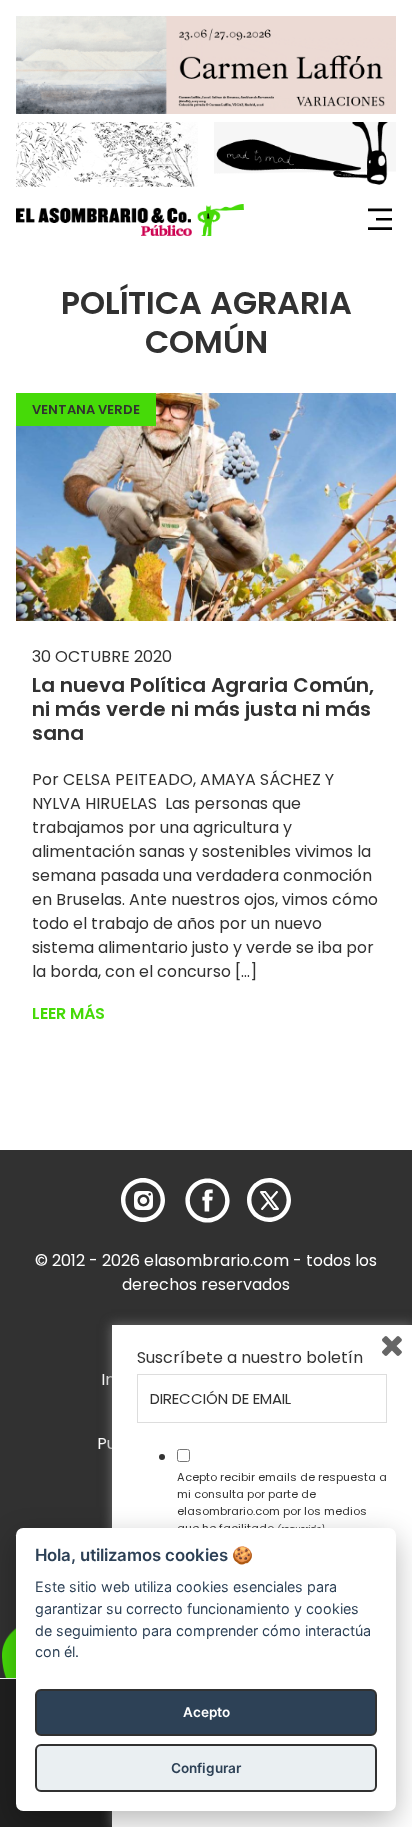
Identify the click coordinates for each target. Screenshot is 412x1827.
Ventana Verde (86, 409)
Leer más (68, 1013)
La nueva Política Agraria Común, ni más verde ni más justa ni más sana (203, 709)
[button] (130, 220)
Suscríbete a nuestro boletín (250, 1358)
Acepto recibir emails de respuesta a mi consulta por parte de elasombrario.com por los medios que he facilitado (282, 1502)
